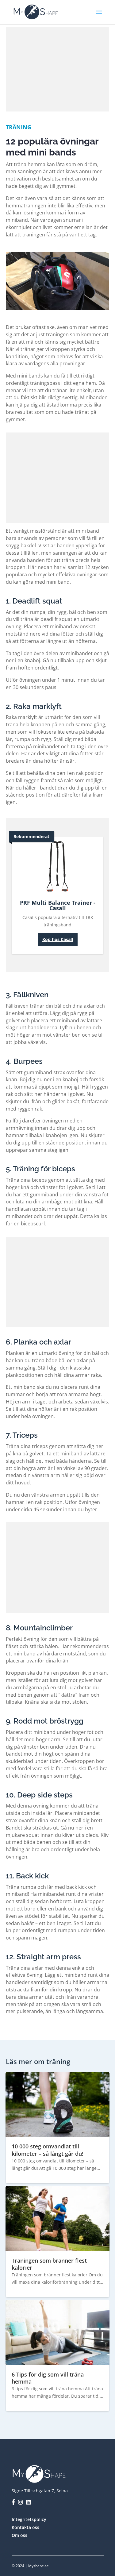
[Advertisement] (58, 68)
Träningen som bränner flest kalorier (49, 2264)
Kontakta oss (25, 2527)
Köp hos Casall (58, 939)
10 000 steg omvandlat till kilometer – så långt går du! (48, 2150)
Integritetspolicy (29, 2519)
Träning (19, 127)
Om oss (19, 2535)
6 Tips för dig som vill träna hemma (48, 2378)
